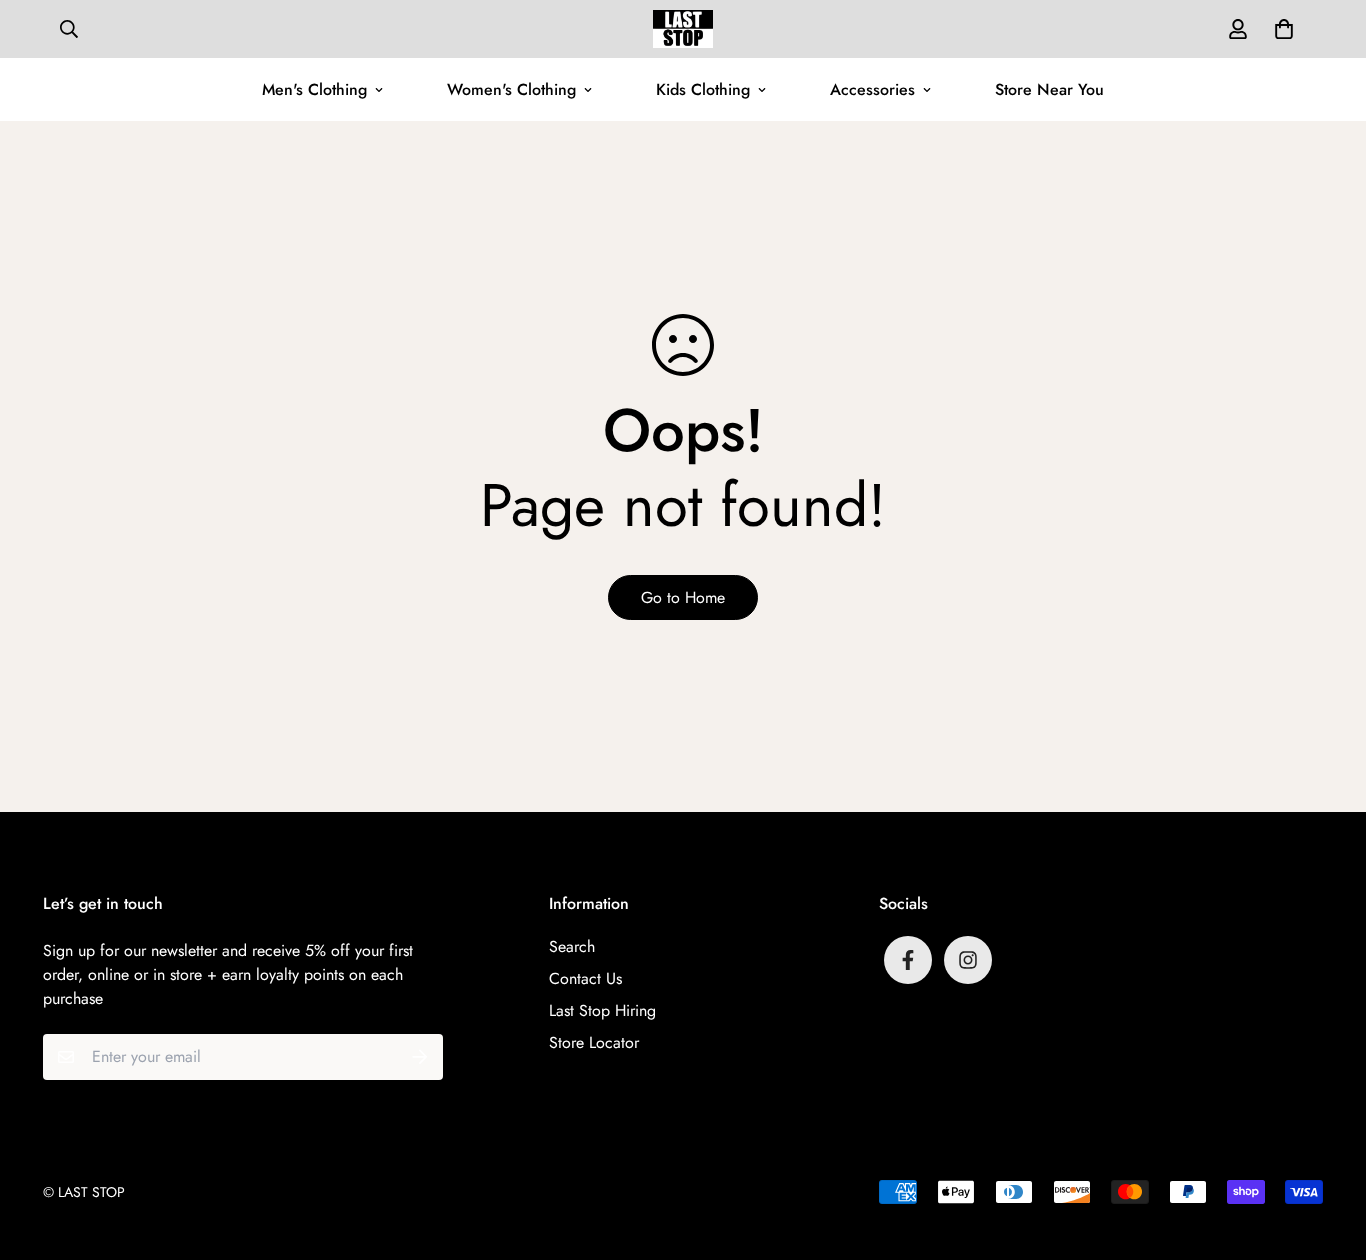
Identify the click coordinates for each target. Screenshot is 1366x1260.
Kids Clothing (703, 89)
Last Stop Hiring (602, 1010)
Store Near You (1049, 89)
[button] (1280, 29)
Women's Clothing (511, 89)
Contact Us (585, 978)
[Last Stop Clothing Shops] (683, 29)
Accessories (872, 89)
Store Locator (594, 1042)
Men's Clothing (314, 89)
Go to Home (683, 597)
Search (572, 946)
